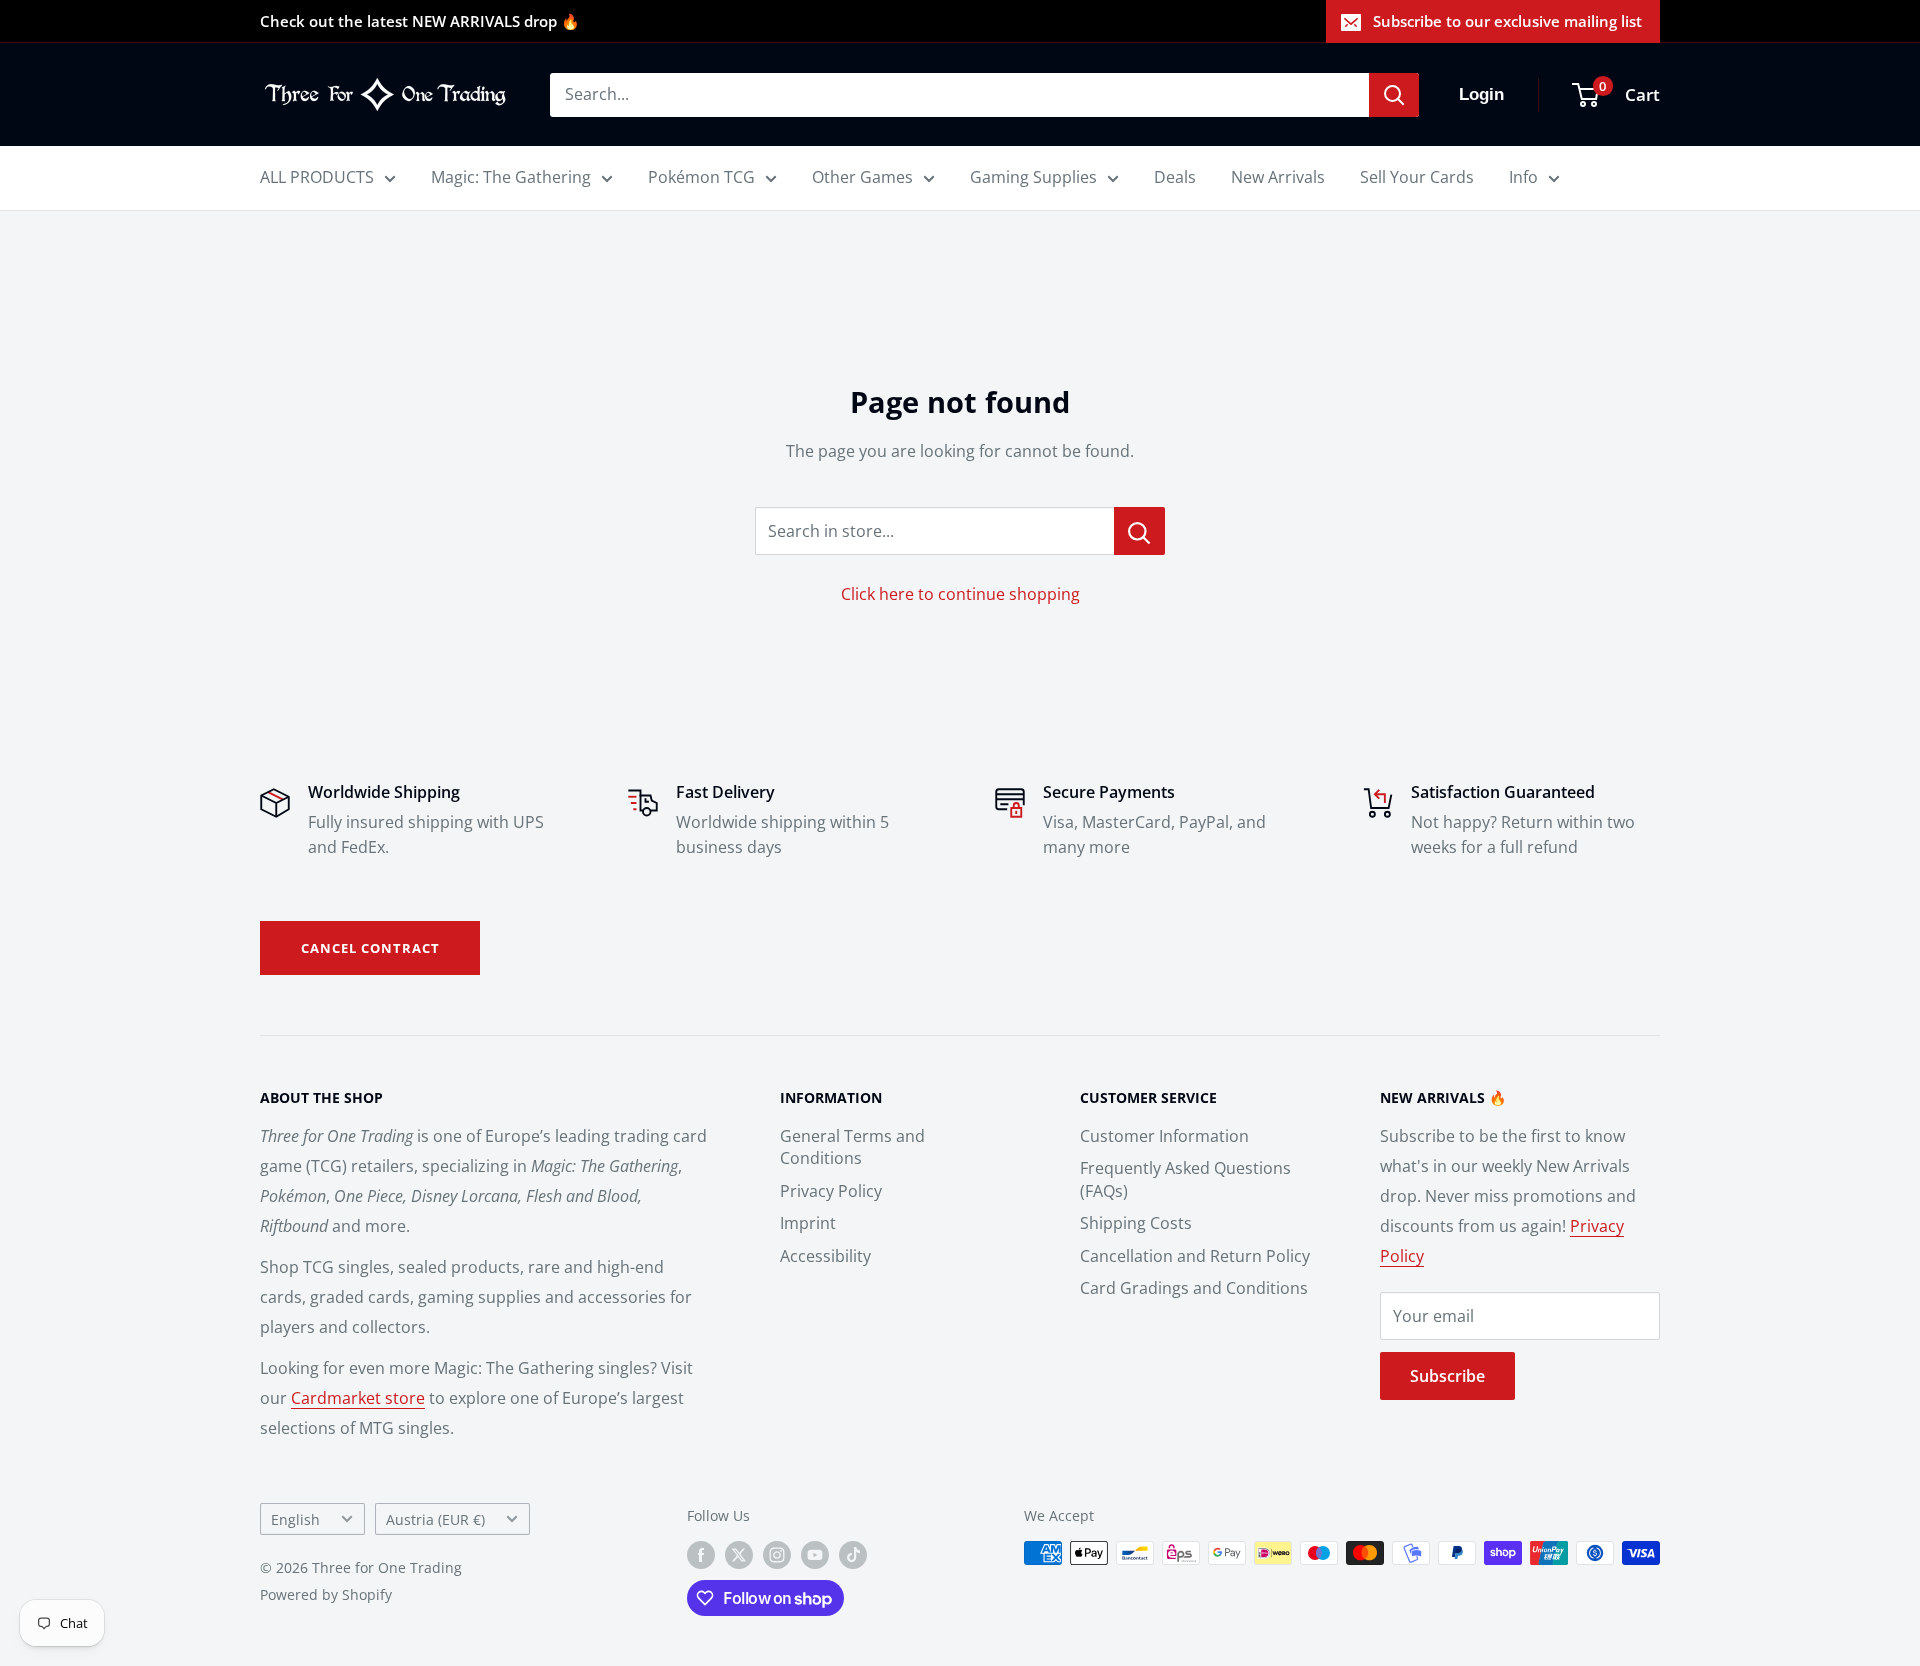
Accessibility (825, 1256)
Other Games (862, 177)
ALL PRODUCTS (317, 177)
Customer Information (1164, 1136)
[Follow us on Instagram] (777, 1555)
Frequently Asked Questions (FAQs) (1185, 1179)
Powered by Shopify (326, 1594)
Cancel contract (370, 948)
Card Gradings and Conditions (1194, 1288)
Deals (1175, 177)
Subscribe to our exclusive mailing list (1507, 21)
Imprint (808, 1223)
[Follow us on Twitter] (739, 1555)
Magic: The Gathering (511, 177)
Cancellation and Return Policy (1195, 1256)
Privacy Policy (831, 1191)
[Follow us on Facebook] (701, 1555)
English (295, 1519)
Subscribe (1447, 1376)
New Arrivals (1278, 177)
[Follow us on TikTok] (853, 1555)
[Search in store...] (1139, 531)
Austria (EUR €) (435, 1519)
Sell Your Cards (1417, 177)
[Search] (1394, 95)
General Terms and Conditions (852, 1147)
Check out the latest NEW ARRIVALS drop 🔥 (420, 21)
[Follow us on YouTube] (815, 1555)
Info (1523, 177)
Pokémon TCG (701, 177)
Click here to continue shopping (960, 594)
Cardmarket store (358, 1398)
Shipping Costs (1136, 1223)
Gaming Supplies (1033, 177)
